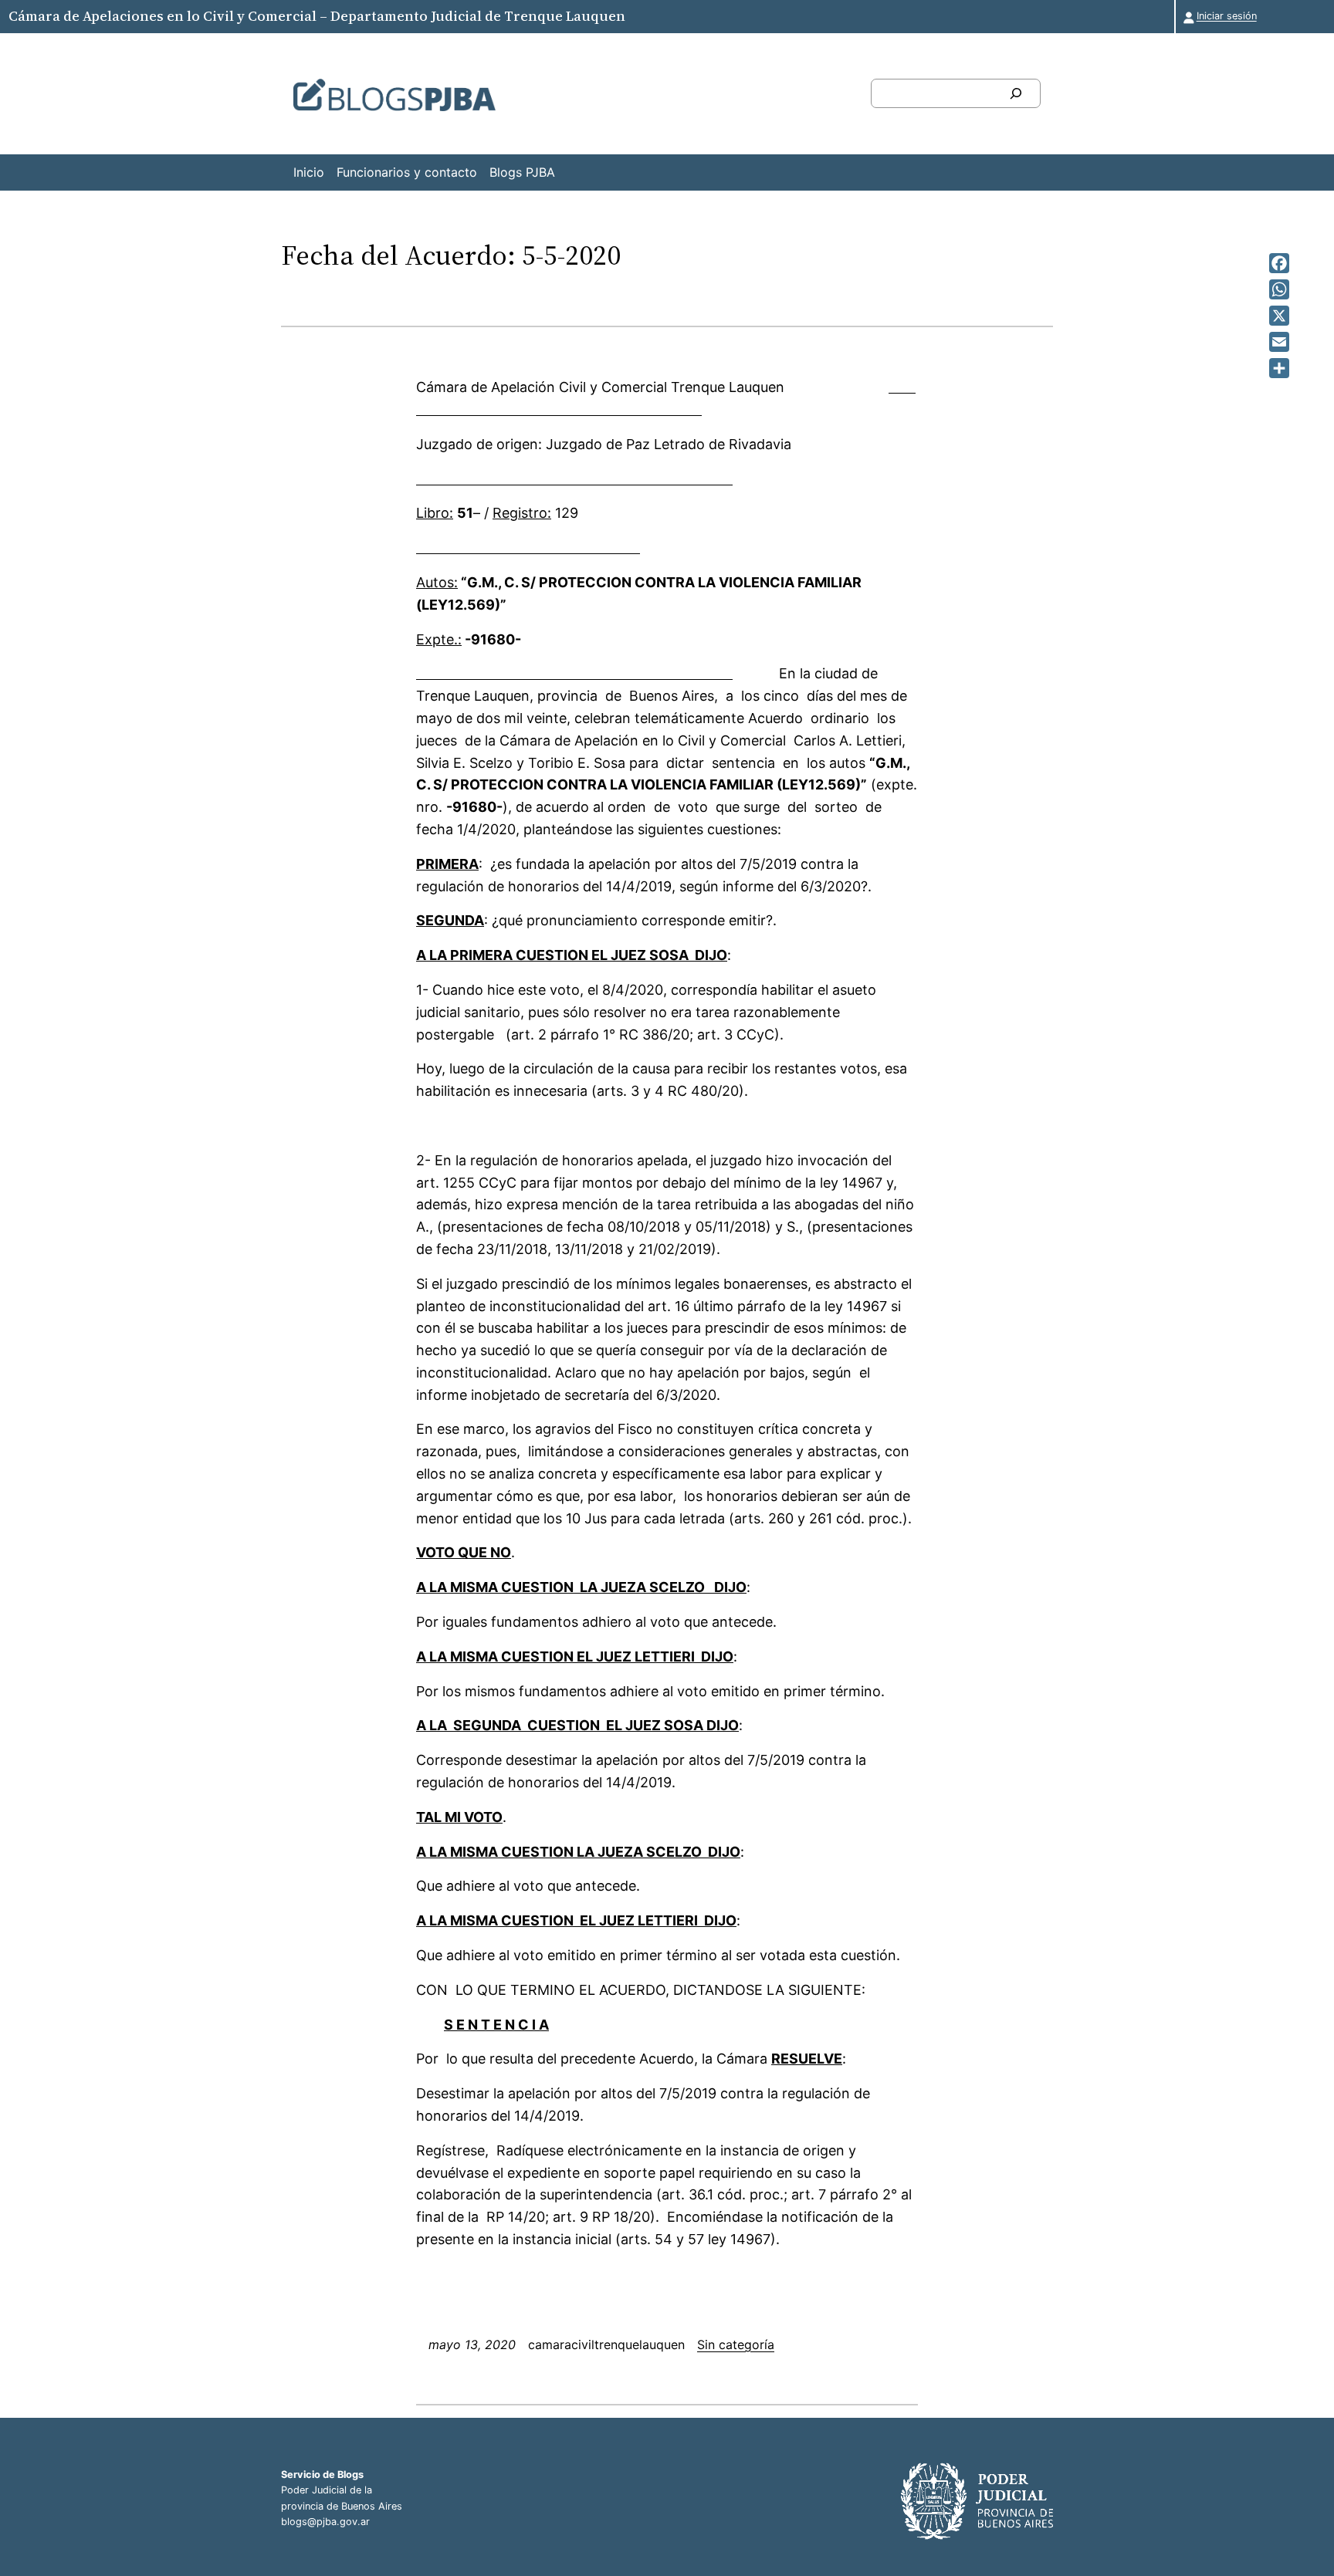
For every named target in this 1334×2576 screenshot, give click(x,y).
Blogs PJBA (522, 172)
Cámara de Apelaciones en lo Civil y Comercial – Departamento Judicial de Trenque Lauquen (317, 16)
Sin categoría (736, 2344)
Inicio (309, 172)
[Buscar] (1016, 93)
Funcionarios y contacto (407, 172)
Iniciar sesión (1227, 16)
